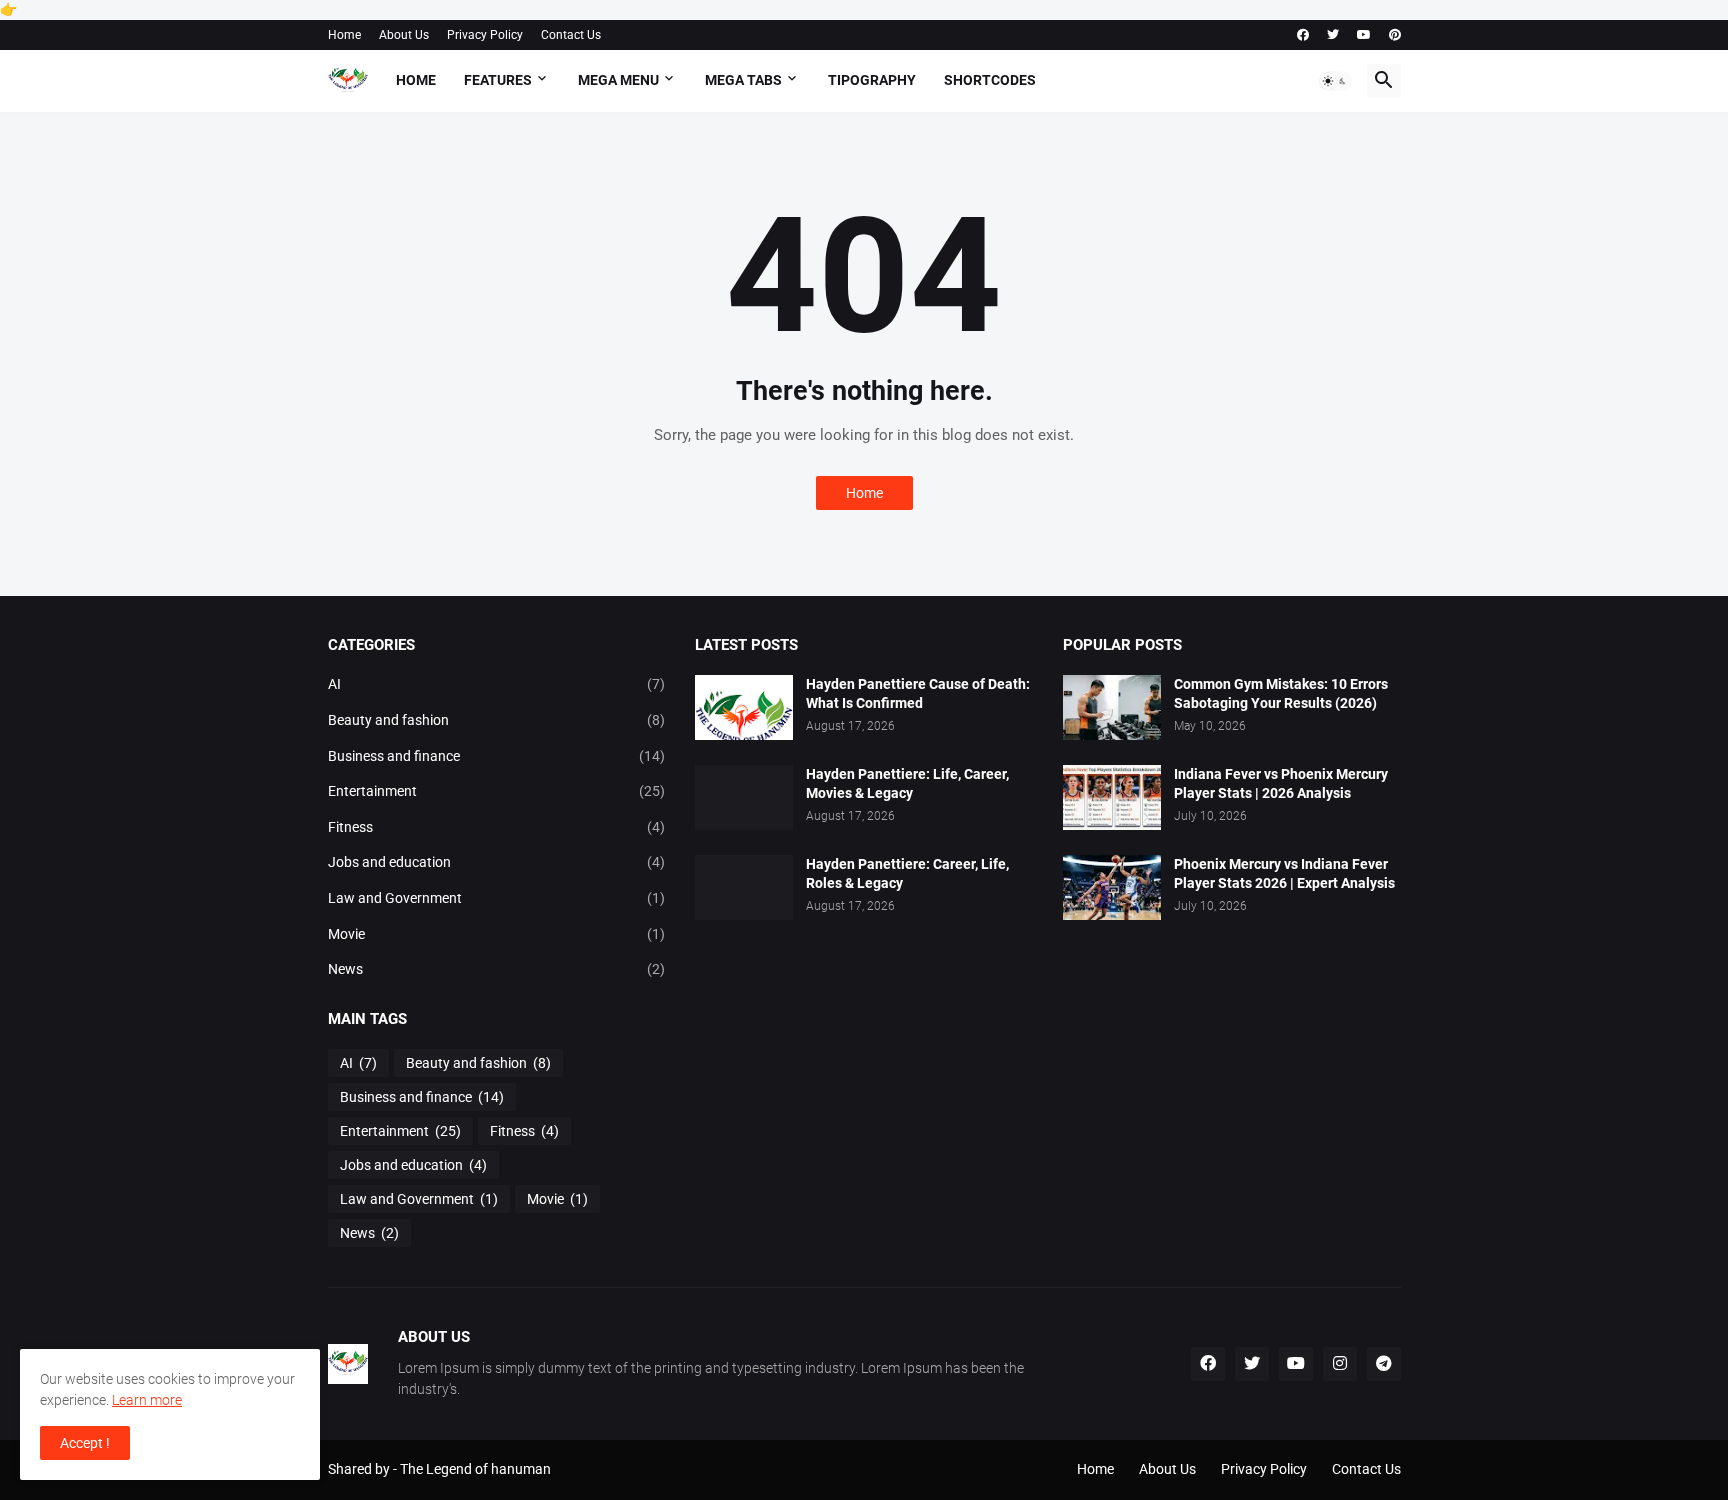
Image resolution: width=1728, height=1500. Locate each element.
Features (498, 80)
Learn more (147, 1400)
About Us (404, 35)
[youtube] (1364, 35)
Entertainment (497, 791)
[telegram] (1384, 1364)
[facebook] (1303, 35)
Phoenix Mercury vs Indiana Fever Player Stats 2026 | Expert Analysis (1284, 873)
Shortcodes (990, 80)
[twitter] (1333, 35)
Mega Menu (618, 80)
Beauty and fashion (497, 720)
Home (344, 35)
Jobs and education (497, 862)
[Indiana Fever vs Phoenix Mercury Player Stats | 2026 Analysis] (1112, 797)
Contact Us (571, 35)
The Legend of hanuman (475, 1469)
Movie (497, 934)
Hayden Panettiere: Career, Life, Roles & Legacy (907, 873)
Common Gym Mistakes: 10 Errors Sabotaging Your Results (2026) (1281, 693)
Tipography (872, 80)
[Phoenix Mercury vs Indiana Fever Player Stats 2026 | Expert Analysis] (1112, 887)
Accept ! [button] (85, 1443)
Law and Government (497, 898)
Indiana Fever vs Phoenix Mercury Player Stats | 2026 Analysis (1281, 783)
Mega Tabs (743, 80)
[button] (1335, 81)
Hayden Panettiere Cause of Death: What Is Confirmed (918, 693)
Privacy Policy (485, 35)
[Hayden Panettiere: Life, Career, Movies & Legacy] (744, 797)
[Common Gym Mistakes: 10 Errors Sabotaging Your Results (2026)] (1112, 707)
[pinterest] (1395, 35)
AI (497, 684)
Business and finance (497, 756)
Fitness (497, 827)
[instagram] (1340, 1364)
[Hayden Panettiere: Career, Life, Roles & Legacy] (744, 887)
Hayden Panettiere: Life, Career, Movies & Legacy (907, 783)
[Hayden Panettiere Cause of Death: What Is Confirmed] (744, 707)
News (497, 969)
